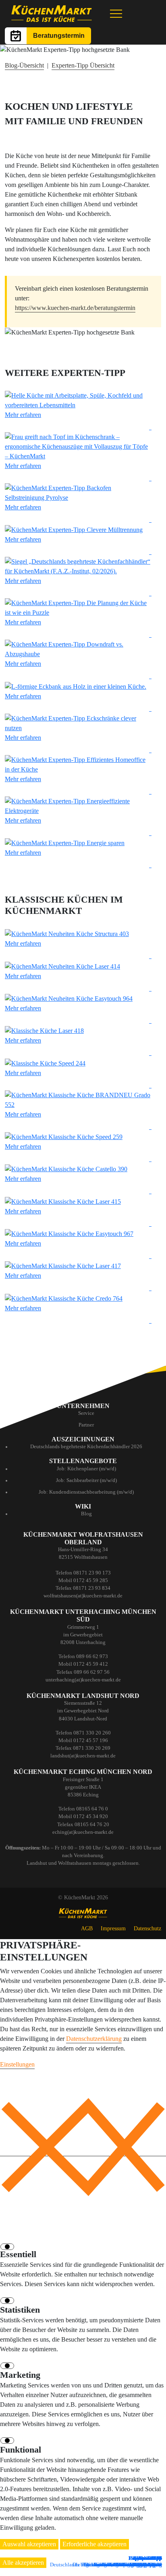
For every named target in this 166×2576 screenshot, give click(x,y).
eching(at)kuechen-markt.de (83, 1832)
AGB (87, 1928)
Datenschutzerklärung (94, 2039)
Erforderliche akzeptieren (94, 2544)
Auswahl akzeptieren (29, 2544)
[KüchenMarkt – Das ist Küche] (52, 14)
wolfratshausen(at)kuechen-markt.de (83, 1596)
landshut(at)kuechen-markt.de (83, 1756)
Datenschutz (147, 1928)
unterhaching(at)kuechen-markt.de (83, 1680)
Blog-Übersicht (24, 65)
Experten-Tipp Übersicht (83, 65)
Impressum (113, 1928)
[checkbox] (8, 2246)
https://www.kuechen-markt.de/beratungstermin (75, 308)
